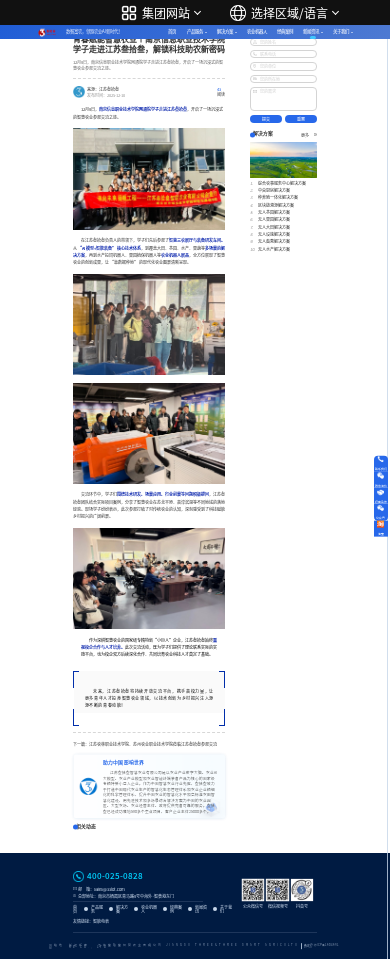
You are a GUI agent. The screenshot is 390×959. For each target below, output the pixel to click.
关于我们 (341, 31)
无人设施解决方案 (274, 234)
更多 (305, 135)
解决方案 (225, 31)
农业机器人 (257, 31)
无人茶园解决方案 (274, 212)
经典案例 (285, 31)
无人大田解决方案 (274, 227)
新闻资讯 (311, 31)
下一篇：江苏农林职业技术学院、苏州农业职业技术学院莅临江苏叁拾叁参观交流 (145, 744)
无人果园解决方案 (274, 219)
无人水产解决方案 (274, 249)
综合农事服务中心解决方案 (282, 183)
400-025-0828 (115, 876)
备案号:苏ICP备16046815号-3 (321, 946)
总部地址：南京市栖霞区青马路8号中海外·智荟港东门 (126, 896)
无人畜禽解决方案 (274, 241)
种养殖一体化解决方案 (278, 197)
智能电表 (101, 921)
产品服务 (195, 31)
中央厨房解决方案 (274, 190)
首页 (172, 31)
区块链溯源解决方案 (276, 205)
